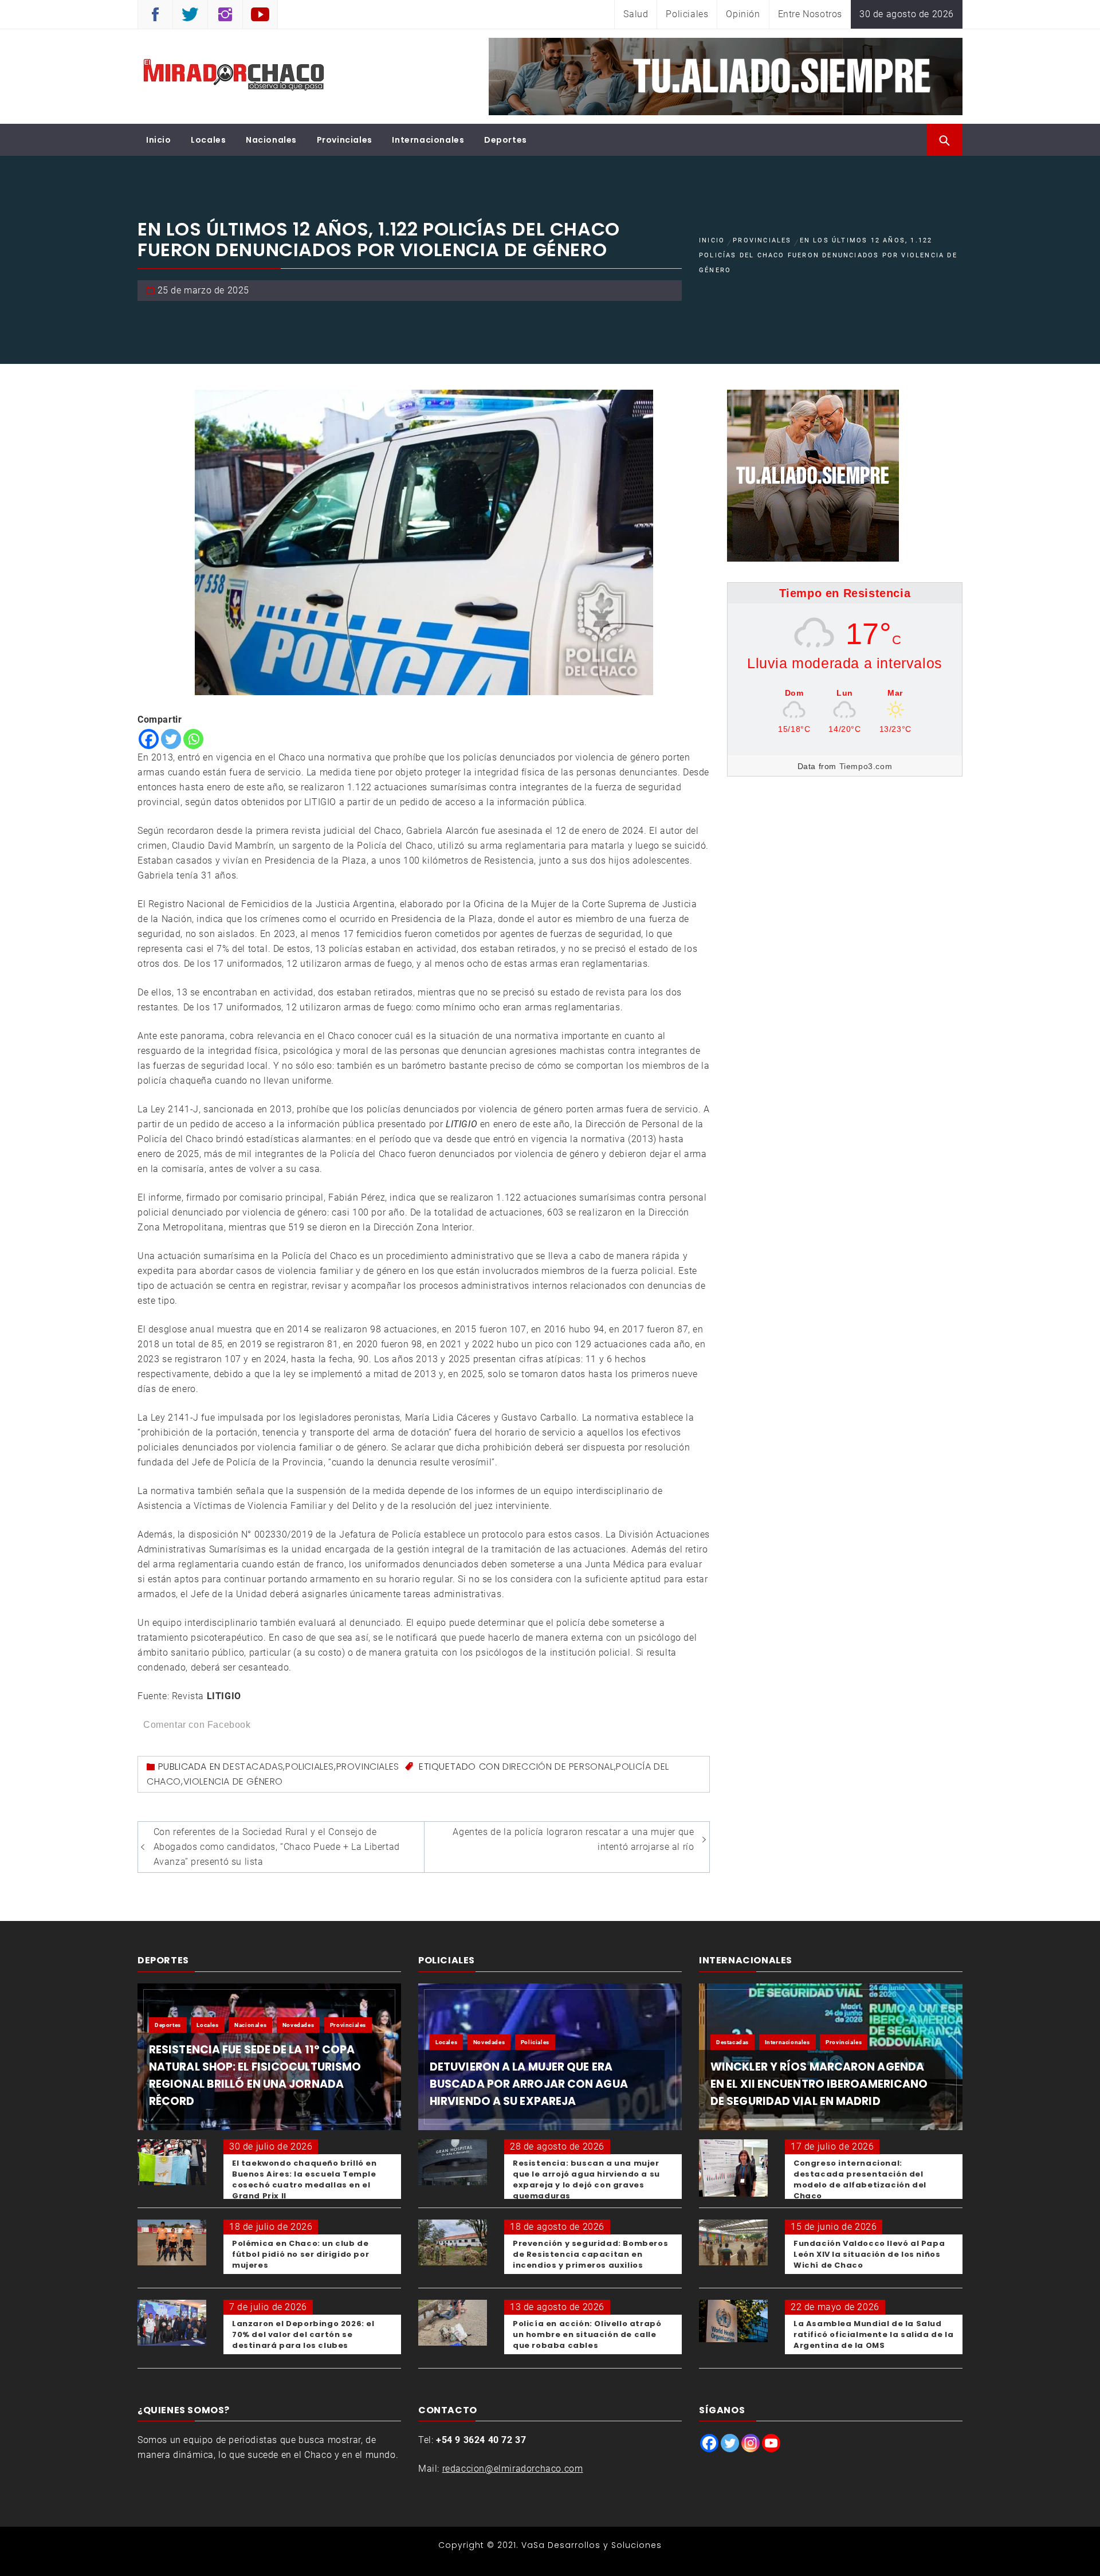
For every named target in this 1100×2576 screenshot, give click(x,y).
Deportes (506, 140)
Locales (208, 140)
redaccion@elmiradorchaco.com (513, 2469)
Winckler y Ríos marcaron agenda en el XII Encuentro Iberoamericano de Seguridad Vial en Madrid (819, 2084)
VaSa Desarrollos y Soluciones (592, 2545)
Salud (636, 14)
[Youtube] (771, 2443)
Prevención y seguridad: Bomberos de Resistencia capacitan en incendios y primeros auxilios (590, 2254)
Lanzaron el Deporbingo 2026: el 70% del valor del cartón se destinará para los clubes (303, 2334)
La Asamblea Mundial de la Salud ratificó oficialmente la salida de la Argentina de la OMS (873, 2334)
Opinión (743, 14)
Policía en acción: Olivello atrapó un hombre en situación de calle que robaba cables (587, 2334)
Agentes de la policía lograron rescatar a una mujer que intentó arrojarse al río (573, 1839)
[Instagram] (751, 2443)
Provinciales (345, 140)
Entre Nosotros (810, 14)
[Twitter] (171, 739)
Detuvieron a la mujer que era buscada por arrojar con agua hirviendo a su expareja (529, 2084)
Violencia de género (233, 1781)
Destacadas (253, 1767)
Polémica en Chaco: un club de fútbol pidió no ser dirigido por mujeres (300, 2254)
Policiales (687, 14)
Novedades (298, 2025)
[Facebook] (149, 739)
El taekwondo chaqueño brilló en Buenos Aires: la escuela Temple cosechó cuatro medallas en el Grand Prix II (305, 2179)
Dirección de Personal (558, 1767)
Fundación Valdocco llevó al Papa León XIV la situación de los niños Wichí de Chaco (869, 2254)
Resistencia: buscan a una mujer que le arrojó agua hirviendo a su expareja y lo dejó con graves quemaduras (586, 2179)
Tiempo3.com (866, 766)
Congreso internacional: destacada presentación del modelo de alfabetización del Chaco (860, 2179)
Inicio (159, 140)
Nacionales (271, 140)
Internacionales (428, 140)
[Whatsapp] (193, 739)
